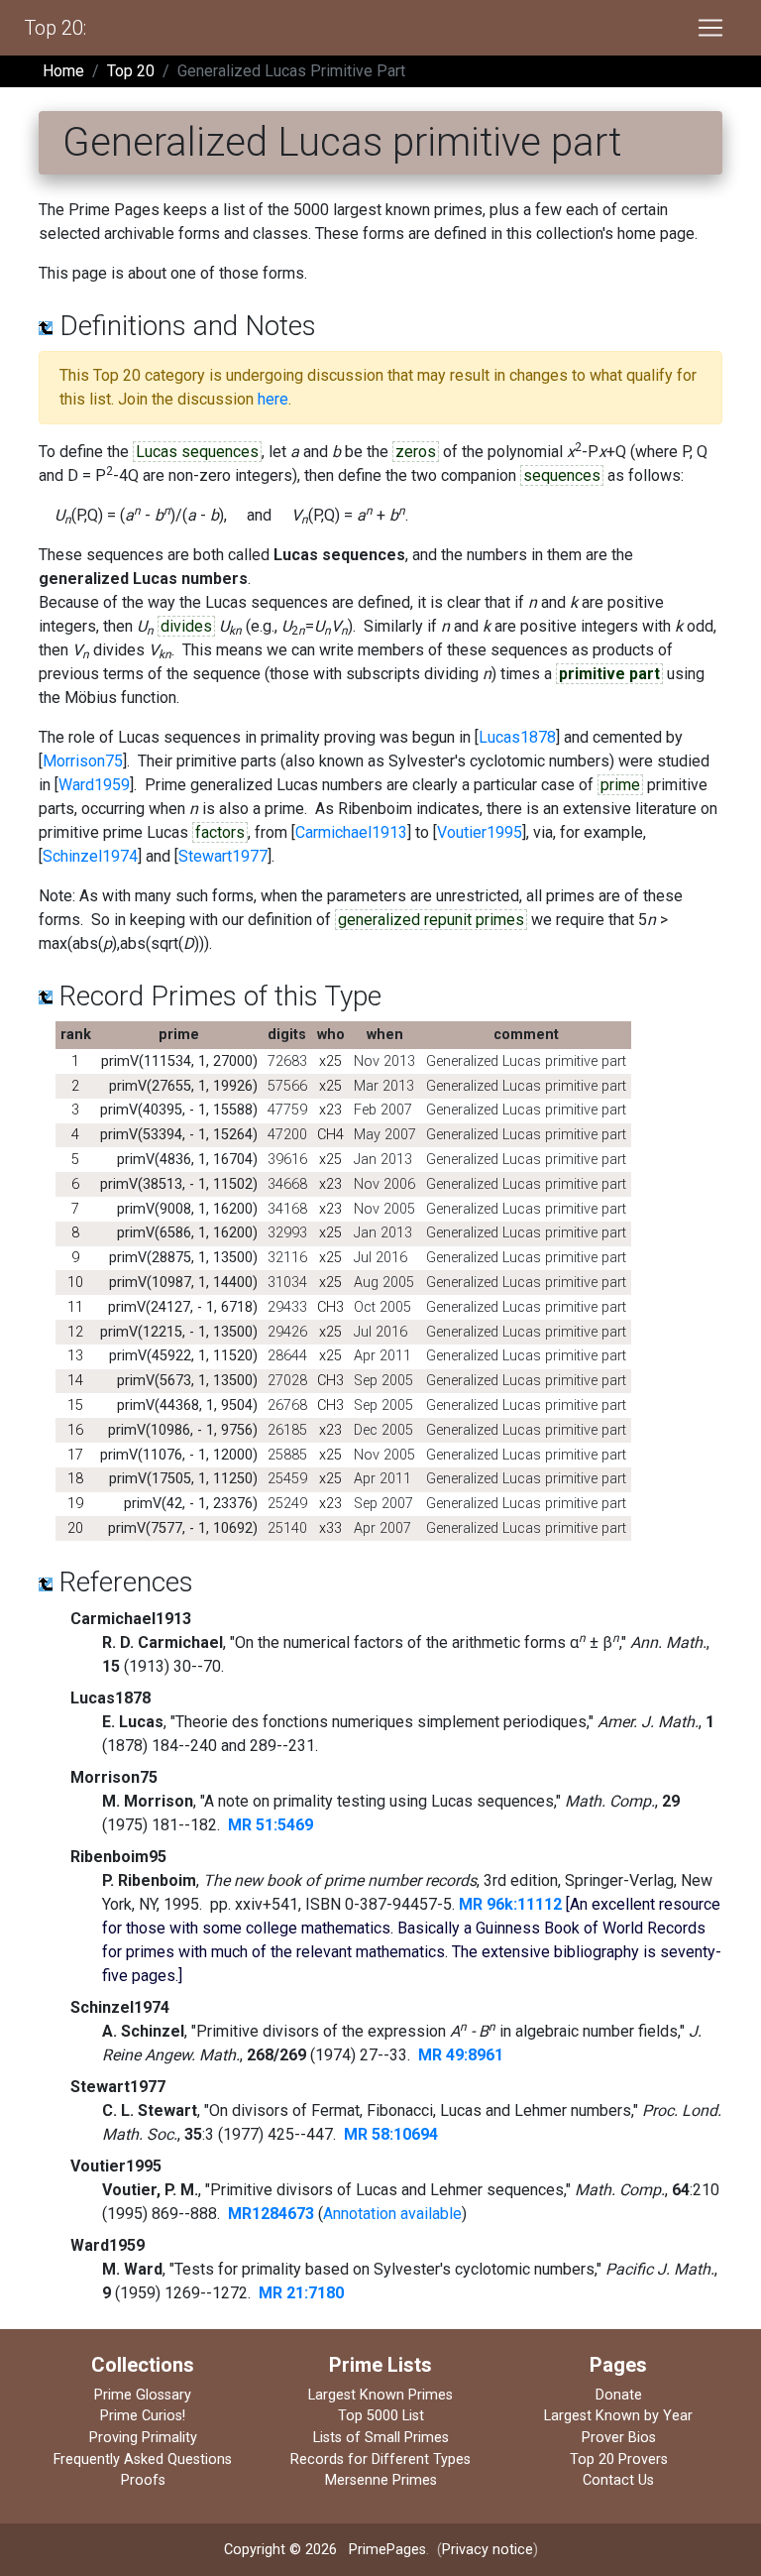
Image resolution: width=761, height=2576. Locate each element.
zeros (416, 452)
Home (63, 71)
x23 (330, 1110)
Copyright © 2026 (280, 2550)
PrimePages (387, 2550)
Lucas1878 (517, 737)
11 (75, 1307)
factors (220, 832)
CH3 (330, 1307)
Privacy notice (488, 2550)
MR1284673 (271, 2214)
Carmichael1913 (351, 832)
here (273, 399)
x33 (330, 1528)
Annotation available (392, 2214)
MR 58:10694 (391, 2134)
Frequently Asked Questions (143, 2459)
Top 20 (131, 71)
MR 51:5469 (271, 1825)
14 (75, 1381)
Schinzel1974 (90, 856)
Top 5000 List (381, 2416)
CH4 (330, 1135)
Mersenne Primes (381, 2480)
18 (75, 1479)
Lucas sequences (197, 452)
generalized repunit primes (431, 920)
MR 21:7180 (301, 2293)
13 (75, 1356)
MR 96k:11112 (510, 1904)
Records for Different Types (380, 2459)
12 (75, 1332)
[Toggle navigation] (710, 28)
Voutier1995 (480, 832)
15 (75, 1405)
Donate (619, 2395)
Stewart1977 (223, 856)
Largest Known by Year (618, 2416)
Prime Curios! (143, 2416)
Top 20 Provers (619, 2459)
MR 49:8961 (461, 2055)
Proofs (143, 2480)
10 (75, 1283)
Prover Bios (619, 2438)
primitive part (609, 674)
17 (75, 1455)
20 (75, 1528)
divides (186, 626)
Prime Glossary (143, 2395)
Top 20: (55, 28)
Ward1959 (94, 785)
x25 (330, 1061)
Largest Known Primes (380, 2395)
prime (620, 785)
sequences (562, 475)
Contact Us (618, 2480)
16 (75, 1430)
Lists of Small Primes (381, 2438)
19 (75, 1504)
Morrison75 (83, 761)
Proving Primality (143, 2438)
